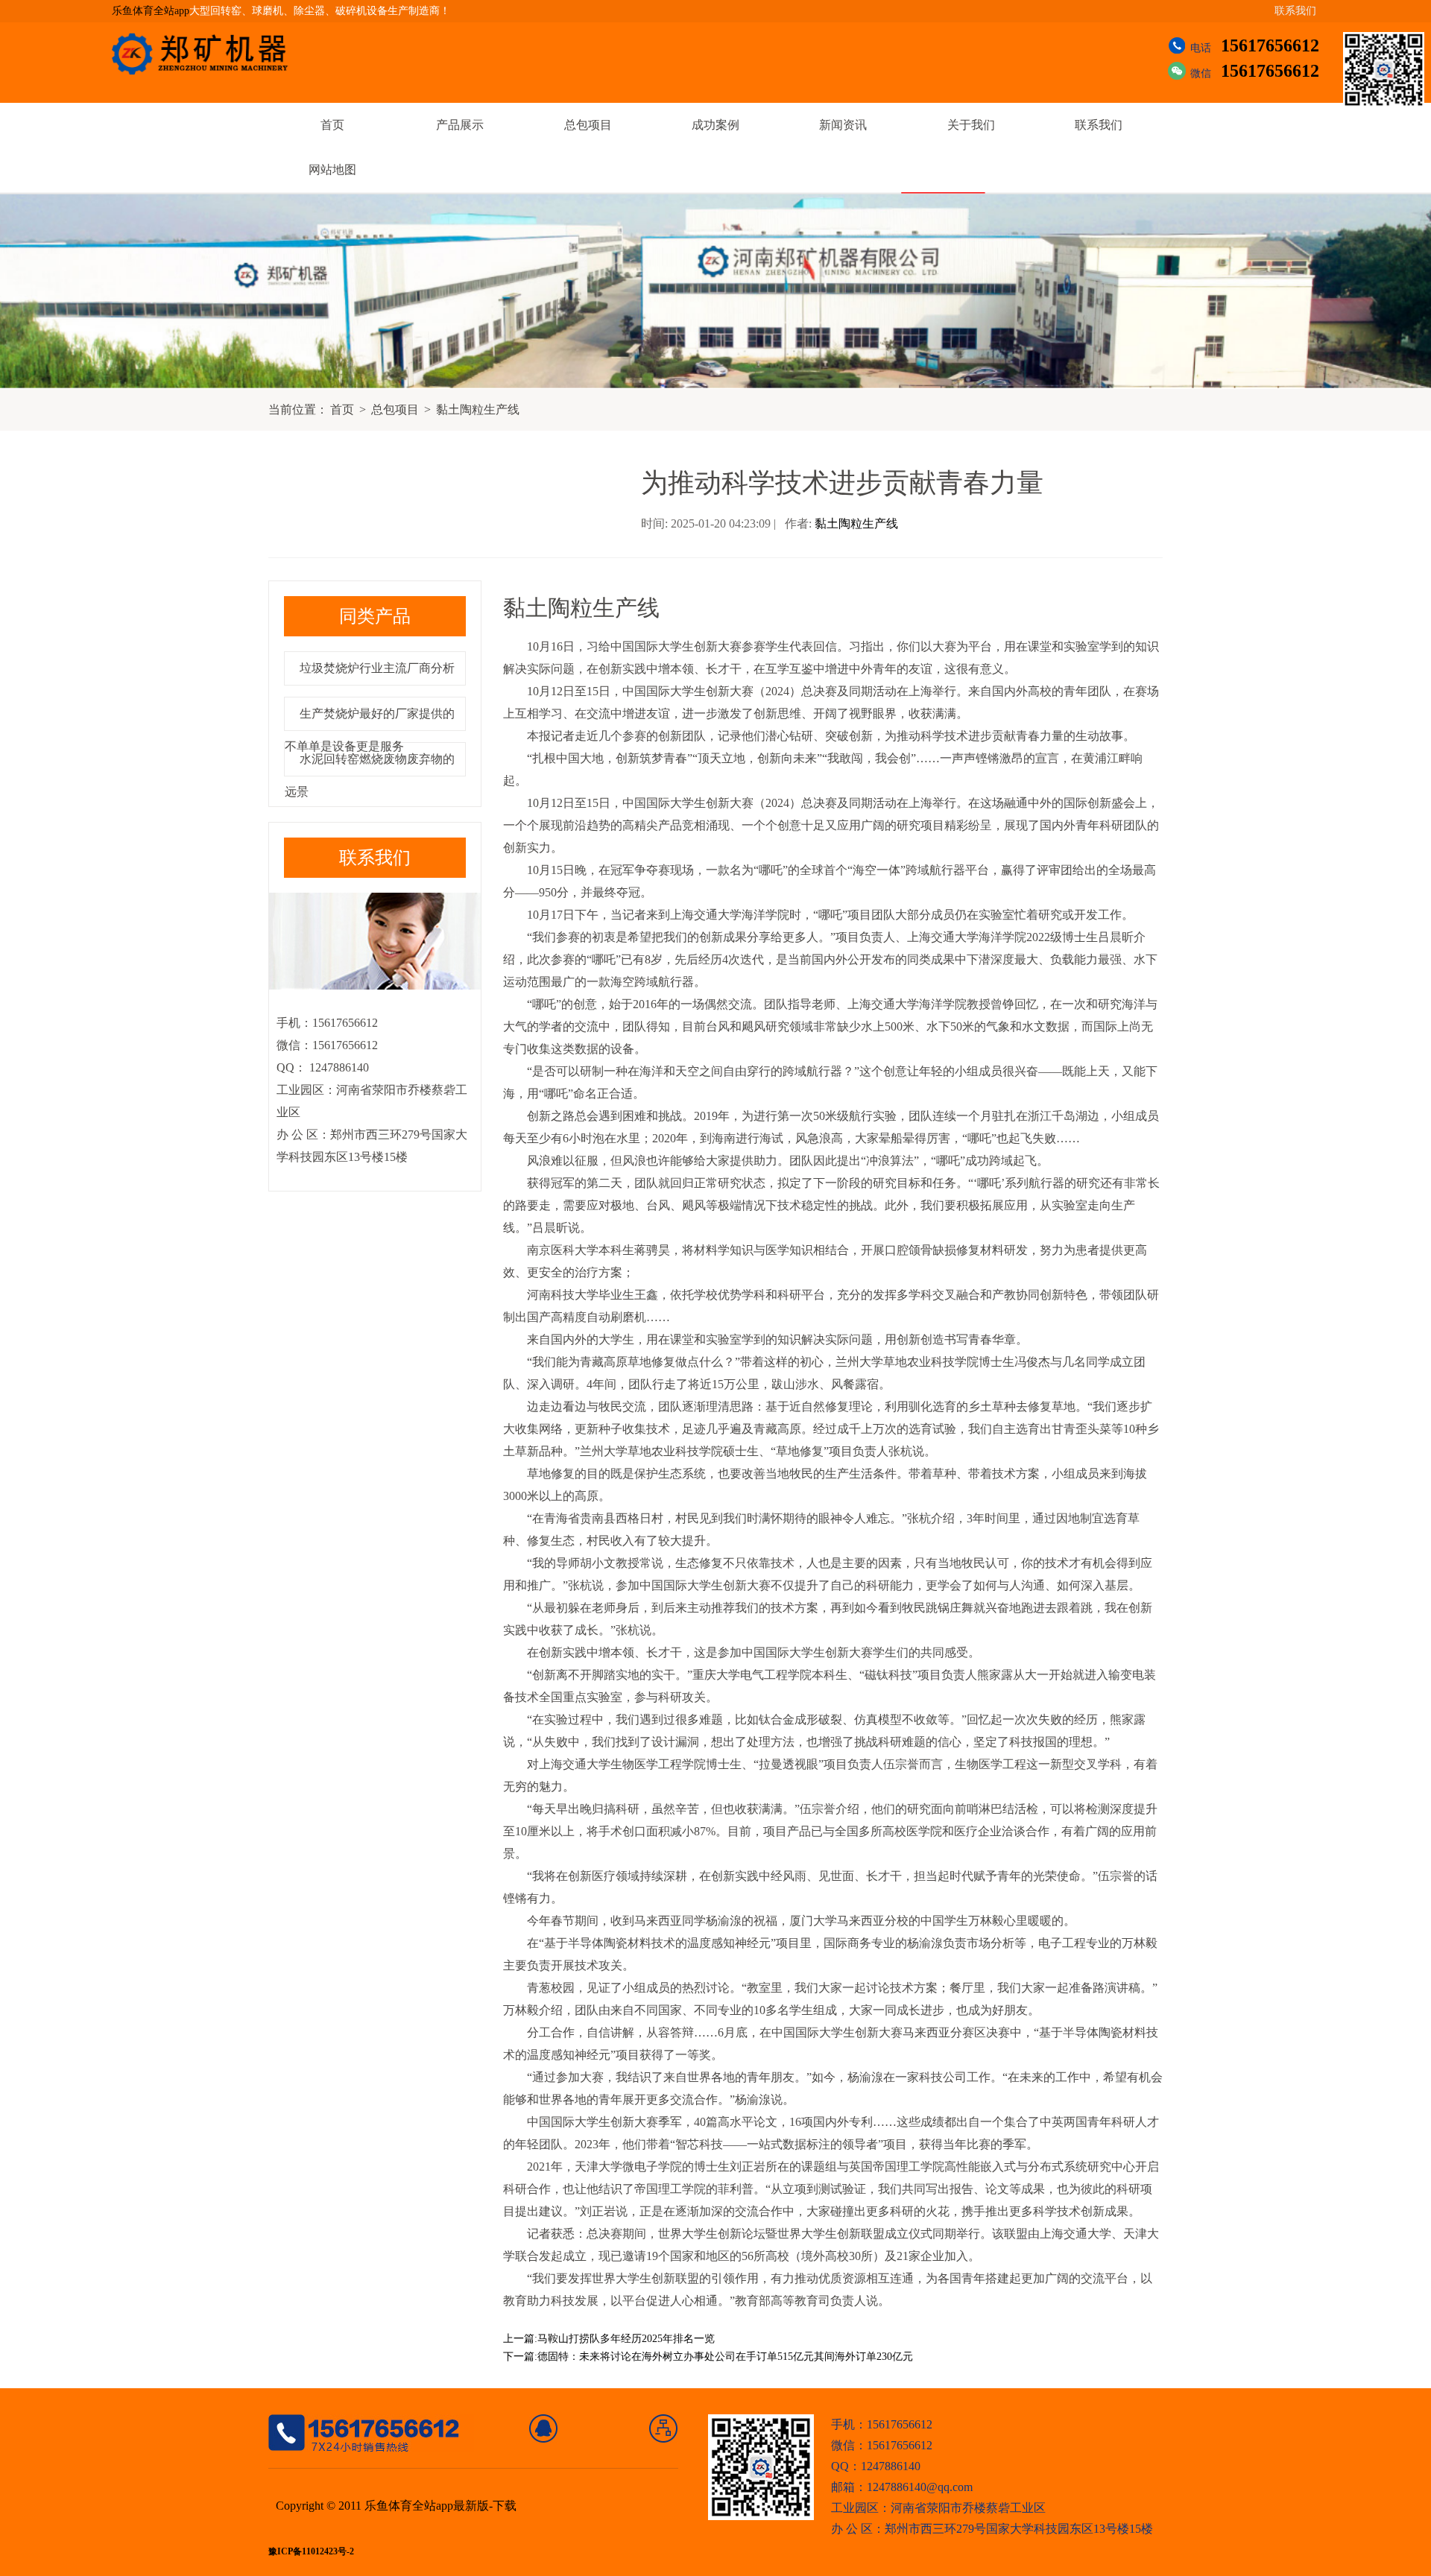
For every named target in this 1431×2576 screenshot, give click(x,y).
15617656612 (1270, 45)
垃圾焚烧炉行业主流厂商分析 (377, 668)
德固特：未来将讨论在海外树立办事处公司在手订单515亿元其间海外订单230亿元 (725, 2357)
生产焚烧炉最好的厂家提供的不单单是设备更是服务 (370, 730)
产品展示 (460, 125)
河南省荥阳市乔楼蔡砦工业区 (968, 2508)
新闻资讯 (843, 125)
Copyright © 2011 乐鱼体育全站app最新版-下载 (396, 2506)
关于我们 (971, 125)
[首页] (544, 2428)
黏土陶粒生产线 (478, 409)
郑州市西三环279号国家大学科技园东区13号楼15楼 (1019, 2529)
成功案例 (715, 125)
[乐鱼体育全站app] (211, 54)
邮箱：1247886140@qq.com (902, 2487)
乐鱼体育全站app (151, 11)
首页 (332, 125)
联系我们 (1295, 11)
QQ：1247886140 (876, 2466)
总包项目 (588, 125)
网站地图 (332, 170)
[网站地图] (664, 2428)
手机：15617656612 (882, 2424)
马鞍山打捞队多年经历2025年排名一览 (626, 2339)
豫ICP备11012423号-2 (311, 2552)
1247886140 (338, 1067)
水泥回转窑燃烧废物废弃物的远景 (370, 775)
